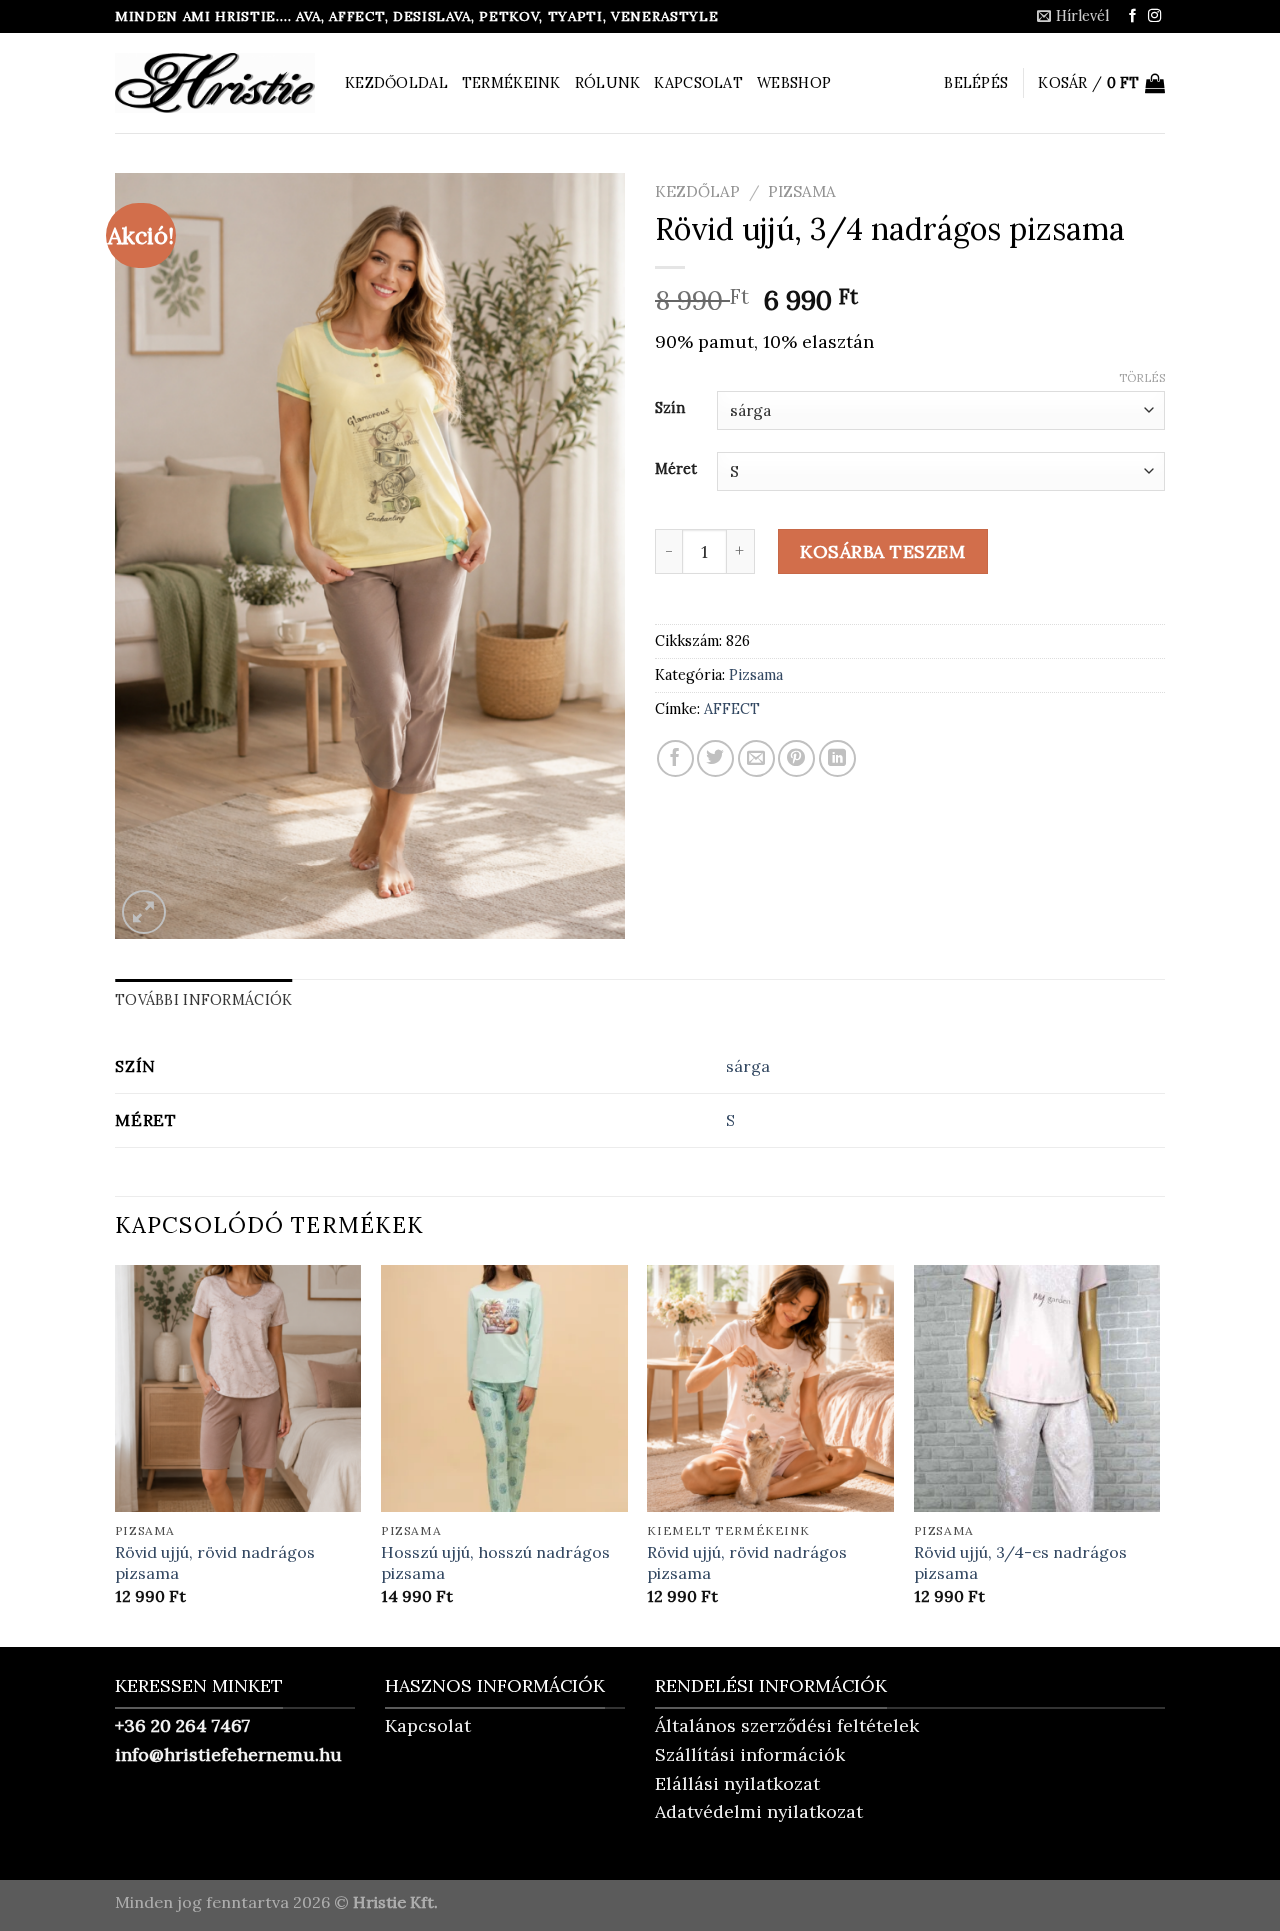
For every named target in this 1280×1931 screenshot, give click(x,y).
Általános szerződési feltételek (787, 1725)
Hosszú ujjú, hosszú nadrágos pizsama (495, 1562)
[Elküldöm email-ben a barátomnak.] (756, 758)
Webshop (794, 83)
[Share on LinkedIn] (837, 758)
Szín (670, 407)
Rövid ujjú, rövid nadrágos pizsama (215, 1562)
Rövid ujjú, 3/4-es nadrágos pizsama (1020, 1562)
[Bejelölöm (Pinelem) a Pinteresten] (796, 758)
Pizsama (802, 191)
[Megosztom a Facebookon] (675, 758)
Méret (676, 468)
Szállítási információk (750, 1754)
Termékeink (511, 83)
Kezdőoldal (396, 83)
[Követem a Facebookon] (1132, 16)
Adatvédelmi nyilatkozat (759, 1811)
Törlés (1142, 378)
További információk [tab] (203, 1000)
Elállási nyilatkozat (737, 1783)
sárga (748, 1066)
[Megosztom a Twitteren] (715, 758)
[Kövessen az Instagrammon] (1154, 16)
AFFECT (732, 709)
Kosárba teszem (883, 551)
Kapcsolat (698, 83)
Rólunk (608, 83)
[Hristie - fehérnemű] (215, 83)
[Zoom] (143, 911)
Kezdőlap (697, 191)
